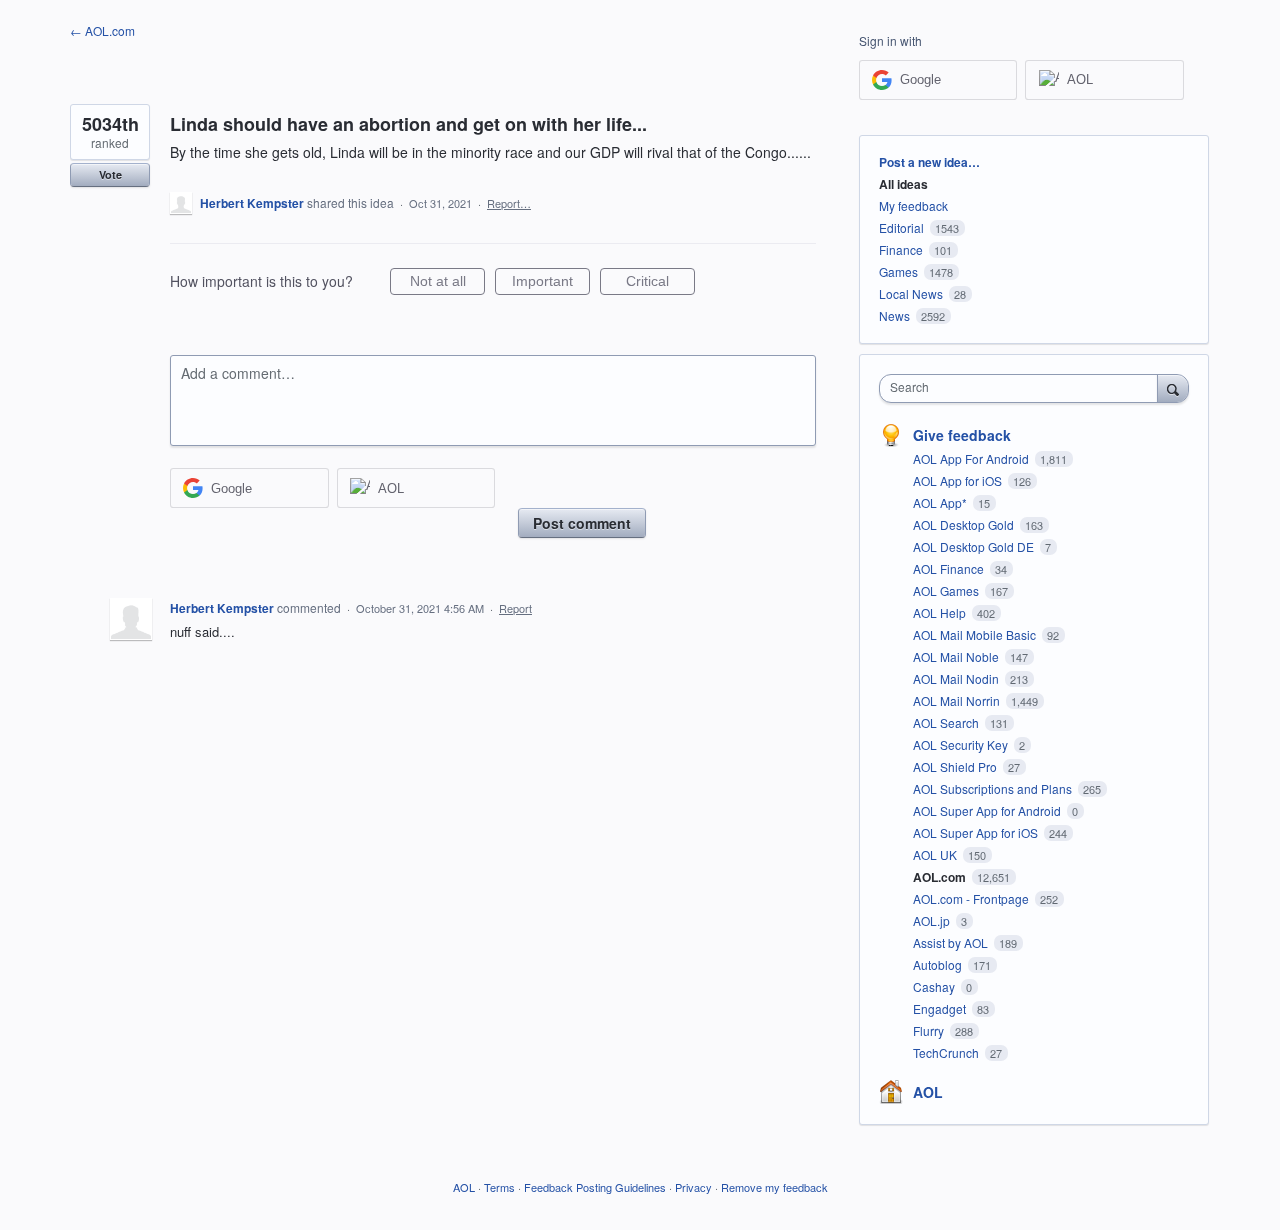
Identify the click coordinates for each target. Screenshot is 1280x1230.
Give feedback (962, 435)
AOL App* (941, 502)
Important (551, 284)
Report (515, 608)
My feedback (913, 205)
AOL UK (936, 854)
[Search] (1173, 388)
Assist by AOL (952, 942)
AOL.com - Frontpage (972, 898)
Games (898, 271)
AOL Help (941, 612)
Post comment (582, 523)
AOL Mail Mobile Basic (976, 634)
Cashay (935, 986)
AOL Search (947, 722)
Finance (901, 249)
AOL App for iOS (959, 480)
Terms (499, 1187)
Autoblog (939, 964)
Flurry (930, 1030)
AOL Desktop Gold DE (975, 546)
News (894, 315)
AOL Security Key (962, 744)
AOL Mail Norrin (958, 700)
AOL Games (947, 590)
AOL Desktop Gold (965, 524)
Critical (660, 284)
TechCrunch (947, 1052)
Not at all (447, 284)
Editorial (901, 227)
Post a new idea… (929, 162)
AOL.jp (933, 920)
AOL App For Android (972, 458)
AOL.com (941, 877)
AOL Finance (950, 568)
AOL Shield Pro (956, 766)
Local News (911, 293)
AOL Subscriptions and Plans (994, 788)
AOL (928, 1092)
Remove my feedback (774, 1187)
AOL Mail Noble (957, 656)
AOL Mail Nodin (957, 678)
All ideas (903, 184)
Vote (110, 174)
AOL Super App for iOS (977, 832)
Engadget (941, 1008)
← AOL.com (102, 30)
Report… (509, 203)
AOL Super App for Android (988, 810)
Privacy (693, 1187)
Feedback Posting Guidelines (595, 1187)
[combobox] (1023, 388)
